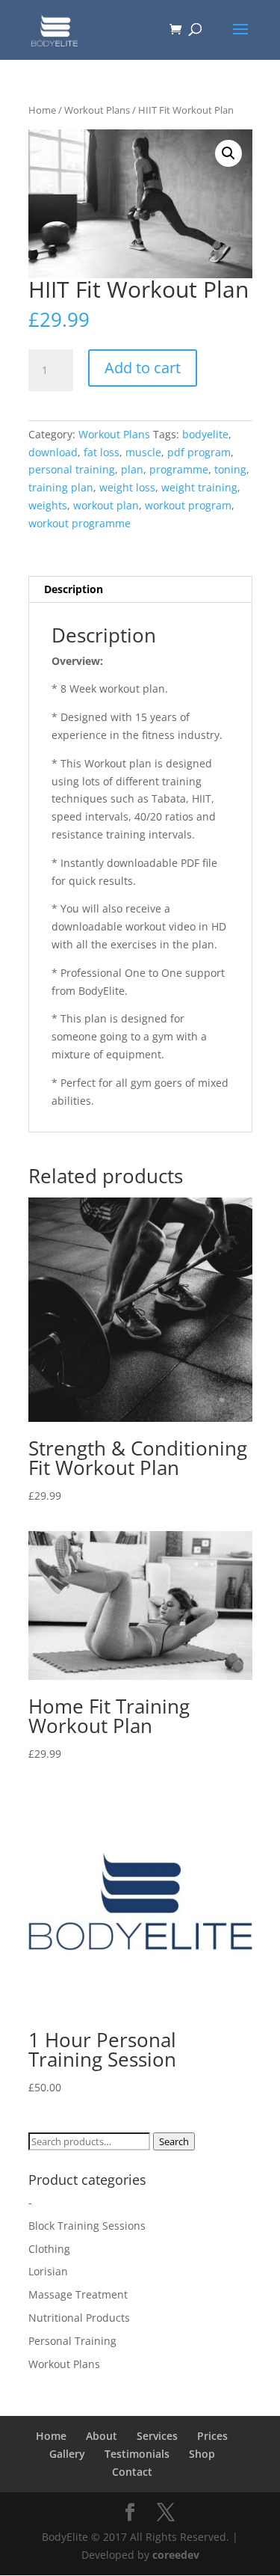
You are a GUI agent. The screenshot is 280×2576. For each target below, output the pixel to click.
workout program (188, 505)
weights (48, 505)
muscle (143, 452)
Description (74, 589)
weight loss (127, 487)
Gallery (67, 2454)
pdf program (199, 452)
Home (42, 110)
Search (174, 2141)
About (102, 2436)
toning (230, 469)
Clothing (49, 2249)
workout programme (80, 523)
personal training (72, 469)
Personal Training (72, 2341)
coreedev (176, 2555)
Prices (212, 2436)
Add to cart (143, 368)
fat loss (102, 452)
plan (132, 469)
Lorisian (48, 2271)
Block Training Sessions (87, 2226)
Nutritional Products (79, 2318)
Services (157, 2436)
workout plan (106, 505)
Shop (202, 2454)
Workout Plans (97, 110)
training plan (61, 487)
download (53, 452)
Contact (132, 2472)
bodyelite (205, 434)
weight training (199, 487)
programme (179, 469)
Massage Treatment (78, 2294)
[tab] (140, 590)
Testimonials (137, 2454)
